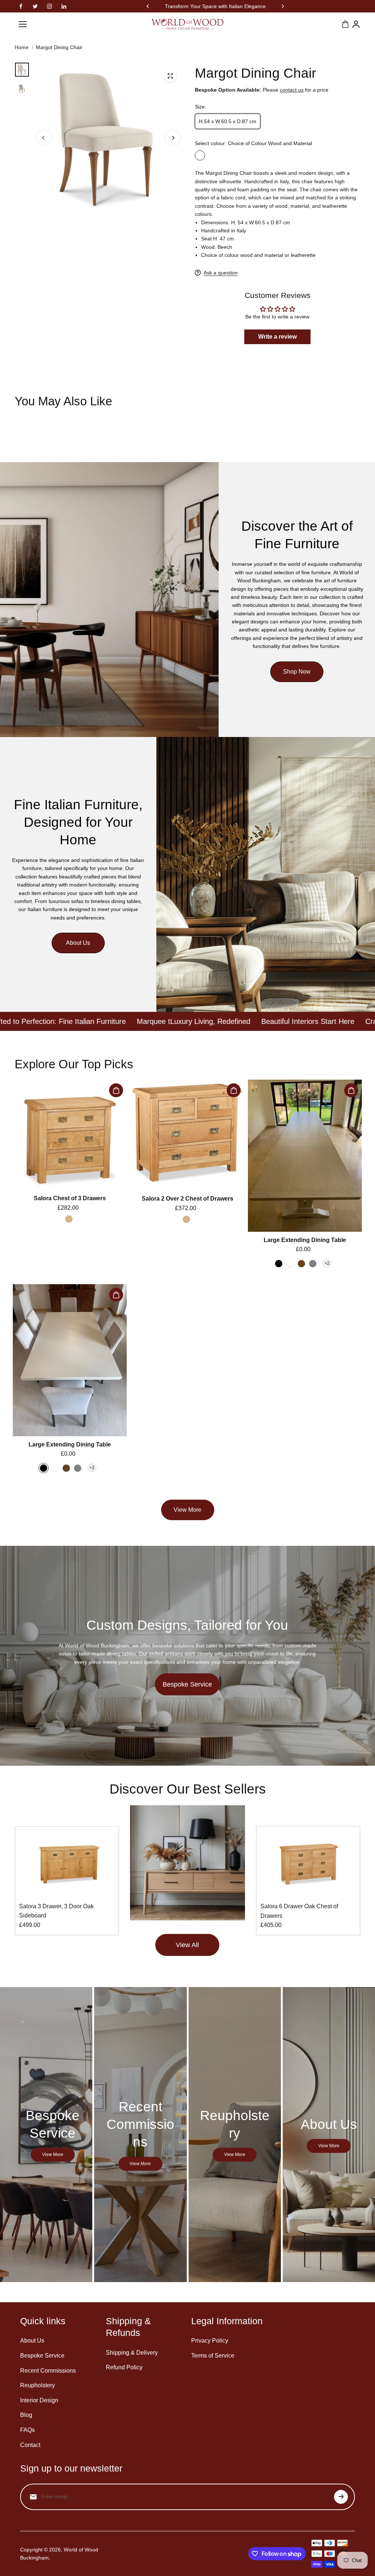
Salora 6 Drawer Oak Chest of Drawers (299, 1911)
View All (187, 1945)
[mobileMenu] (23, 24)
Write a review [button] (277, 337)
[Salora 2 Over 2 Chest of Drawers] (187, 1135)
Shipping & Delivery (132, 2353)
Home (22, 47)
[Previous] (148, 6)
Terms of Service (213, 2356)
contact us (292, 90)
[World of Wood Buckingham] (187, 24)
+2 (327, 1263)
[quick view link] (116, 1090)
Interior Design (39, 2400)
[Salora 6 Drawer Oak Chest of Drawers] (308, 1864)
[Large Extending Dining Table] (305, 1156)
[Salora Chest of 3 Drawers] (70, 1135)
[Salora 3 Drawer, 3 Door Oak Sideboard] (67, 1864)
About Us (78, 943)
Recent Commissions (48, 2371)
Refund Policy (124, 2367)
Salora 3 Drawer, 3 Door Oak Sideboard (56, 1911)
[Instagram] (49, 6)
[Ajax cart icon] (345, 24)
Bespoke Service (187, 1684)
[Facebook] (21, 6)
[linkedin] (64, 6)
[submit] (341, 2497)
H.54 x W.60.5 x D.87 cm (228, 121)
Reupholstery (38, 2385)
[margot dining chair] (170, 76)
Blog (26, 2415)
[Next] (282, 6)
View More (187, 1510)
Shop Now (297, 672)
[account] (356, 24)
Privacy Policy (210, 2341)
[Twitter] (35, 6)
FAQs (27, 2430)
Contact (30, 2445)
